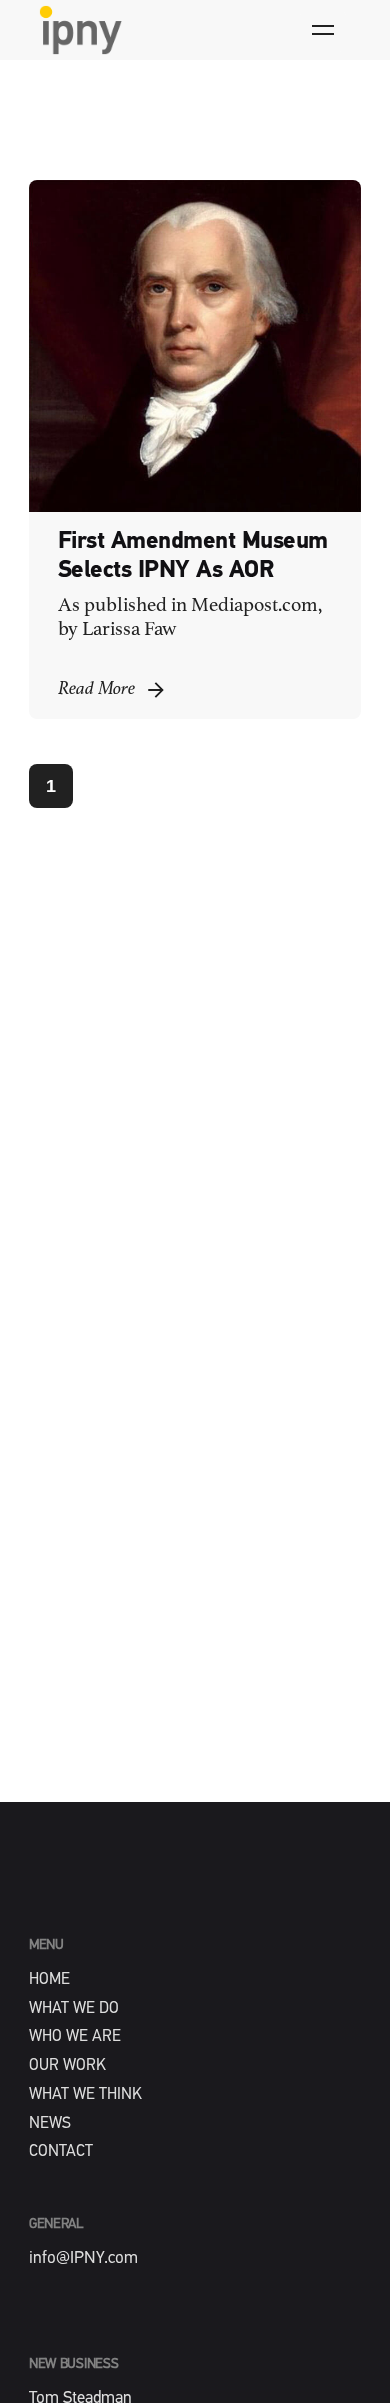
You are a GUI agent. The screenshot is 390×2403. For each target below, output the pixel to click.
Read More (96, 689)
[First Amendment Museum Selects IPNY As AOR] (195, 346)
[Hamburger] (323, 30)
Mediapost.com (254, 606)
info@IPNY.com (83, 2258)
